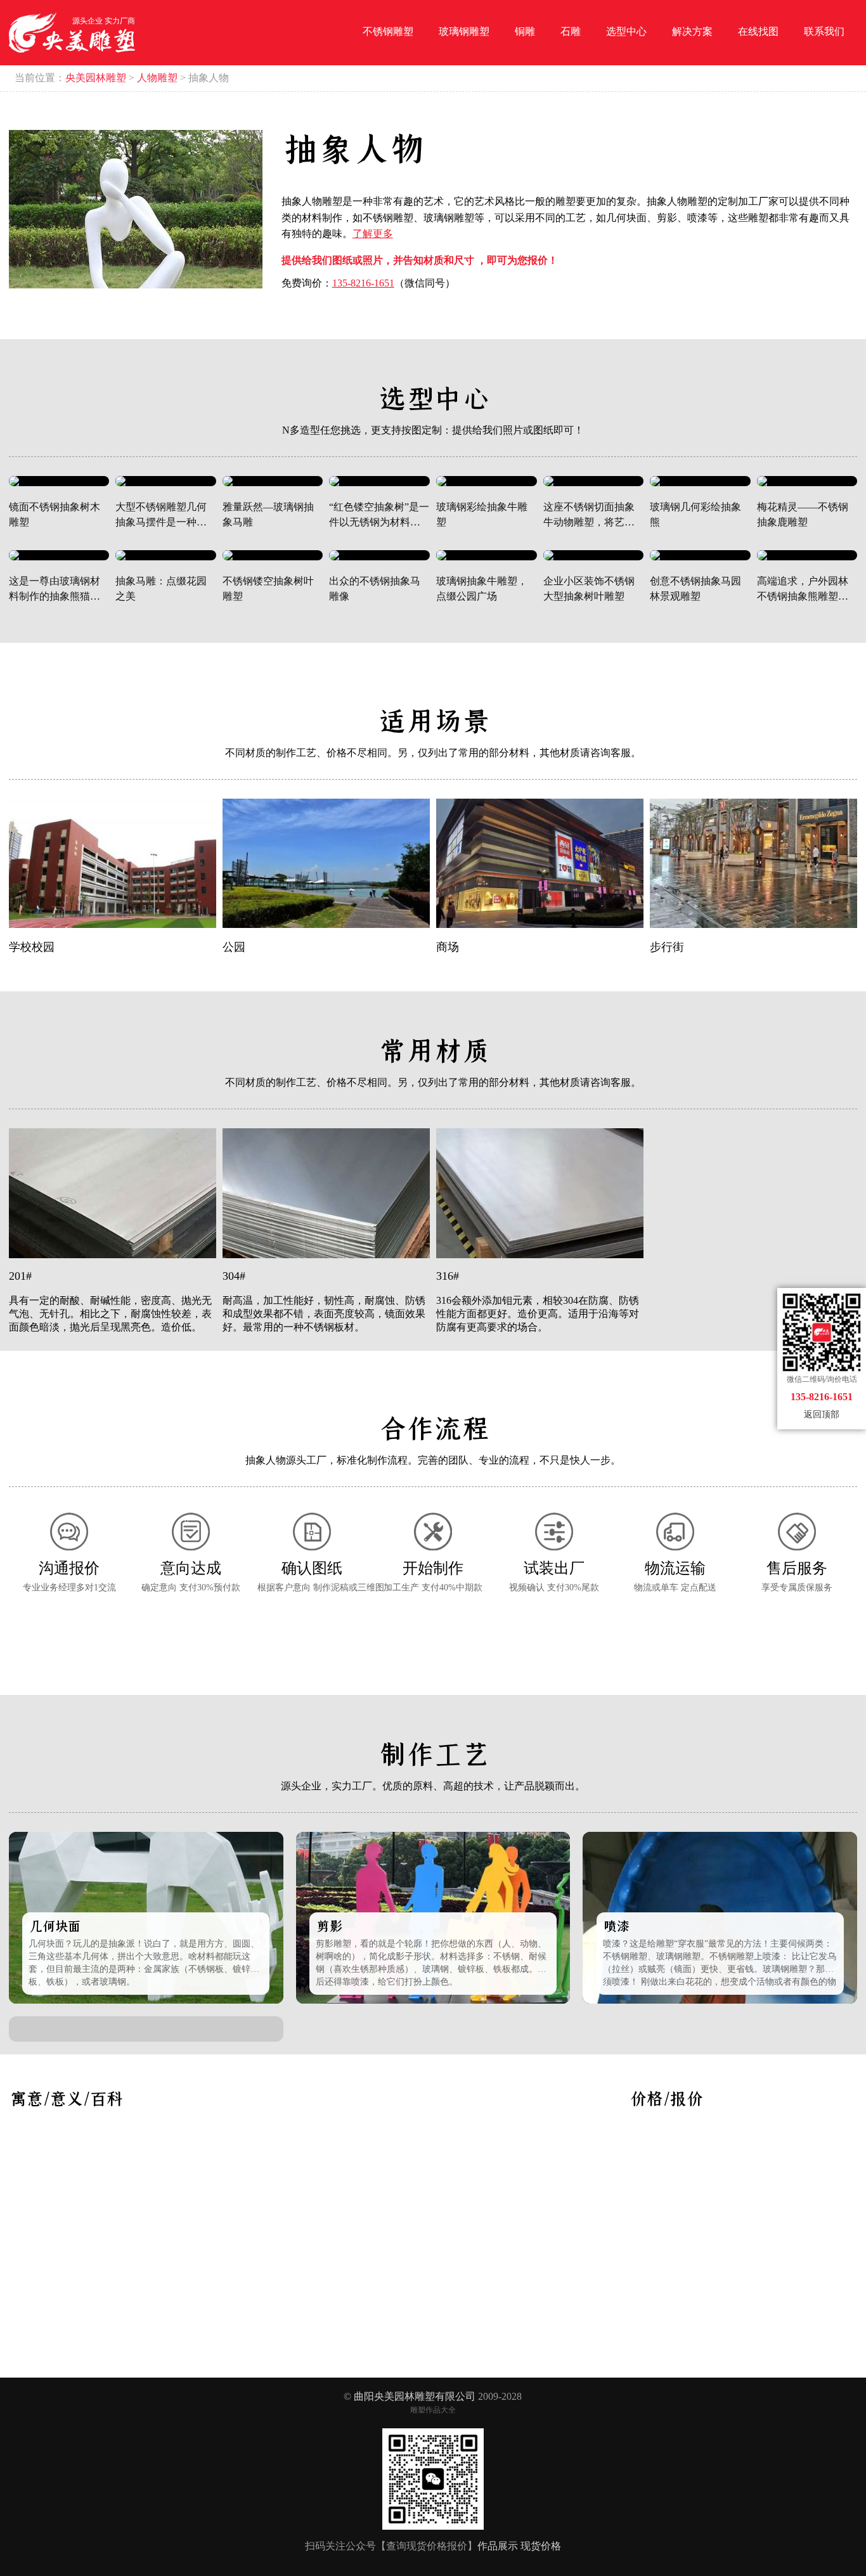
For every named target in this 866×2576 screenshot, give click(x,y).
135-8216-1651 (363, 283)
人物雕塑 (157, 78)
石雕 (571, 31)
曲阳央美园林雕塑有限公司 (415, 2396)
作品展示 (498, 2546)
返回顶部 (822, 1414)
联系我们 (824, 31)
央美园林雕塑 (96, 78)
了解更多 (373, 234)
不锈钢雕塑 (388, 31)
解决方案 (692, 31)
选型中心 (626, 31)
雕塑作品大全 (433, 2410)
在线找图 (758, 31)
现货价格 (541, 2546)
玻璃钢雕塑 (464, 31)
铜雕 (525, 31)
